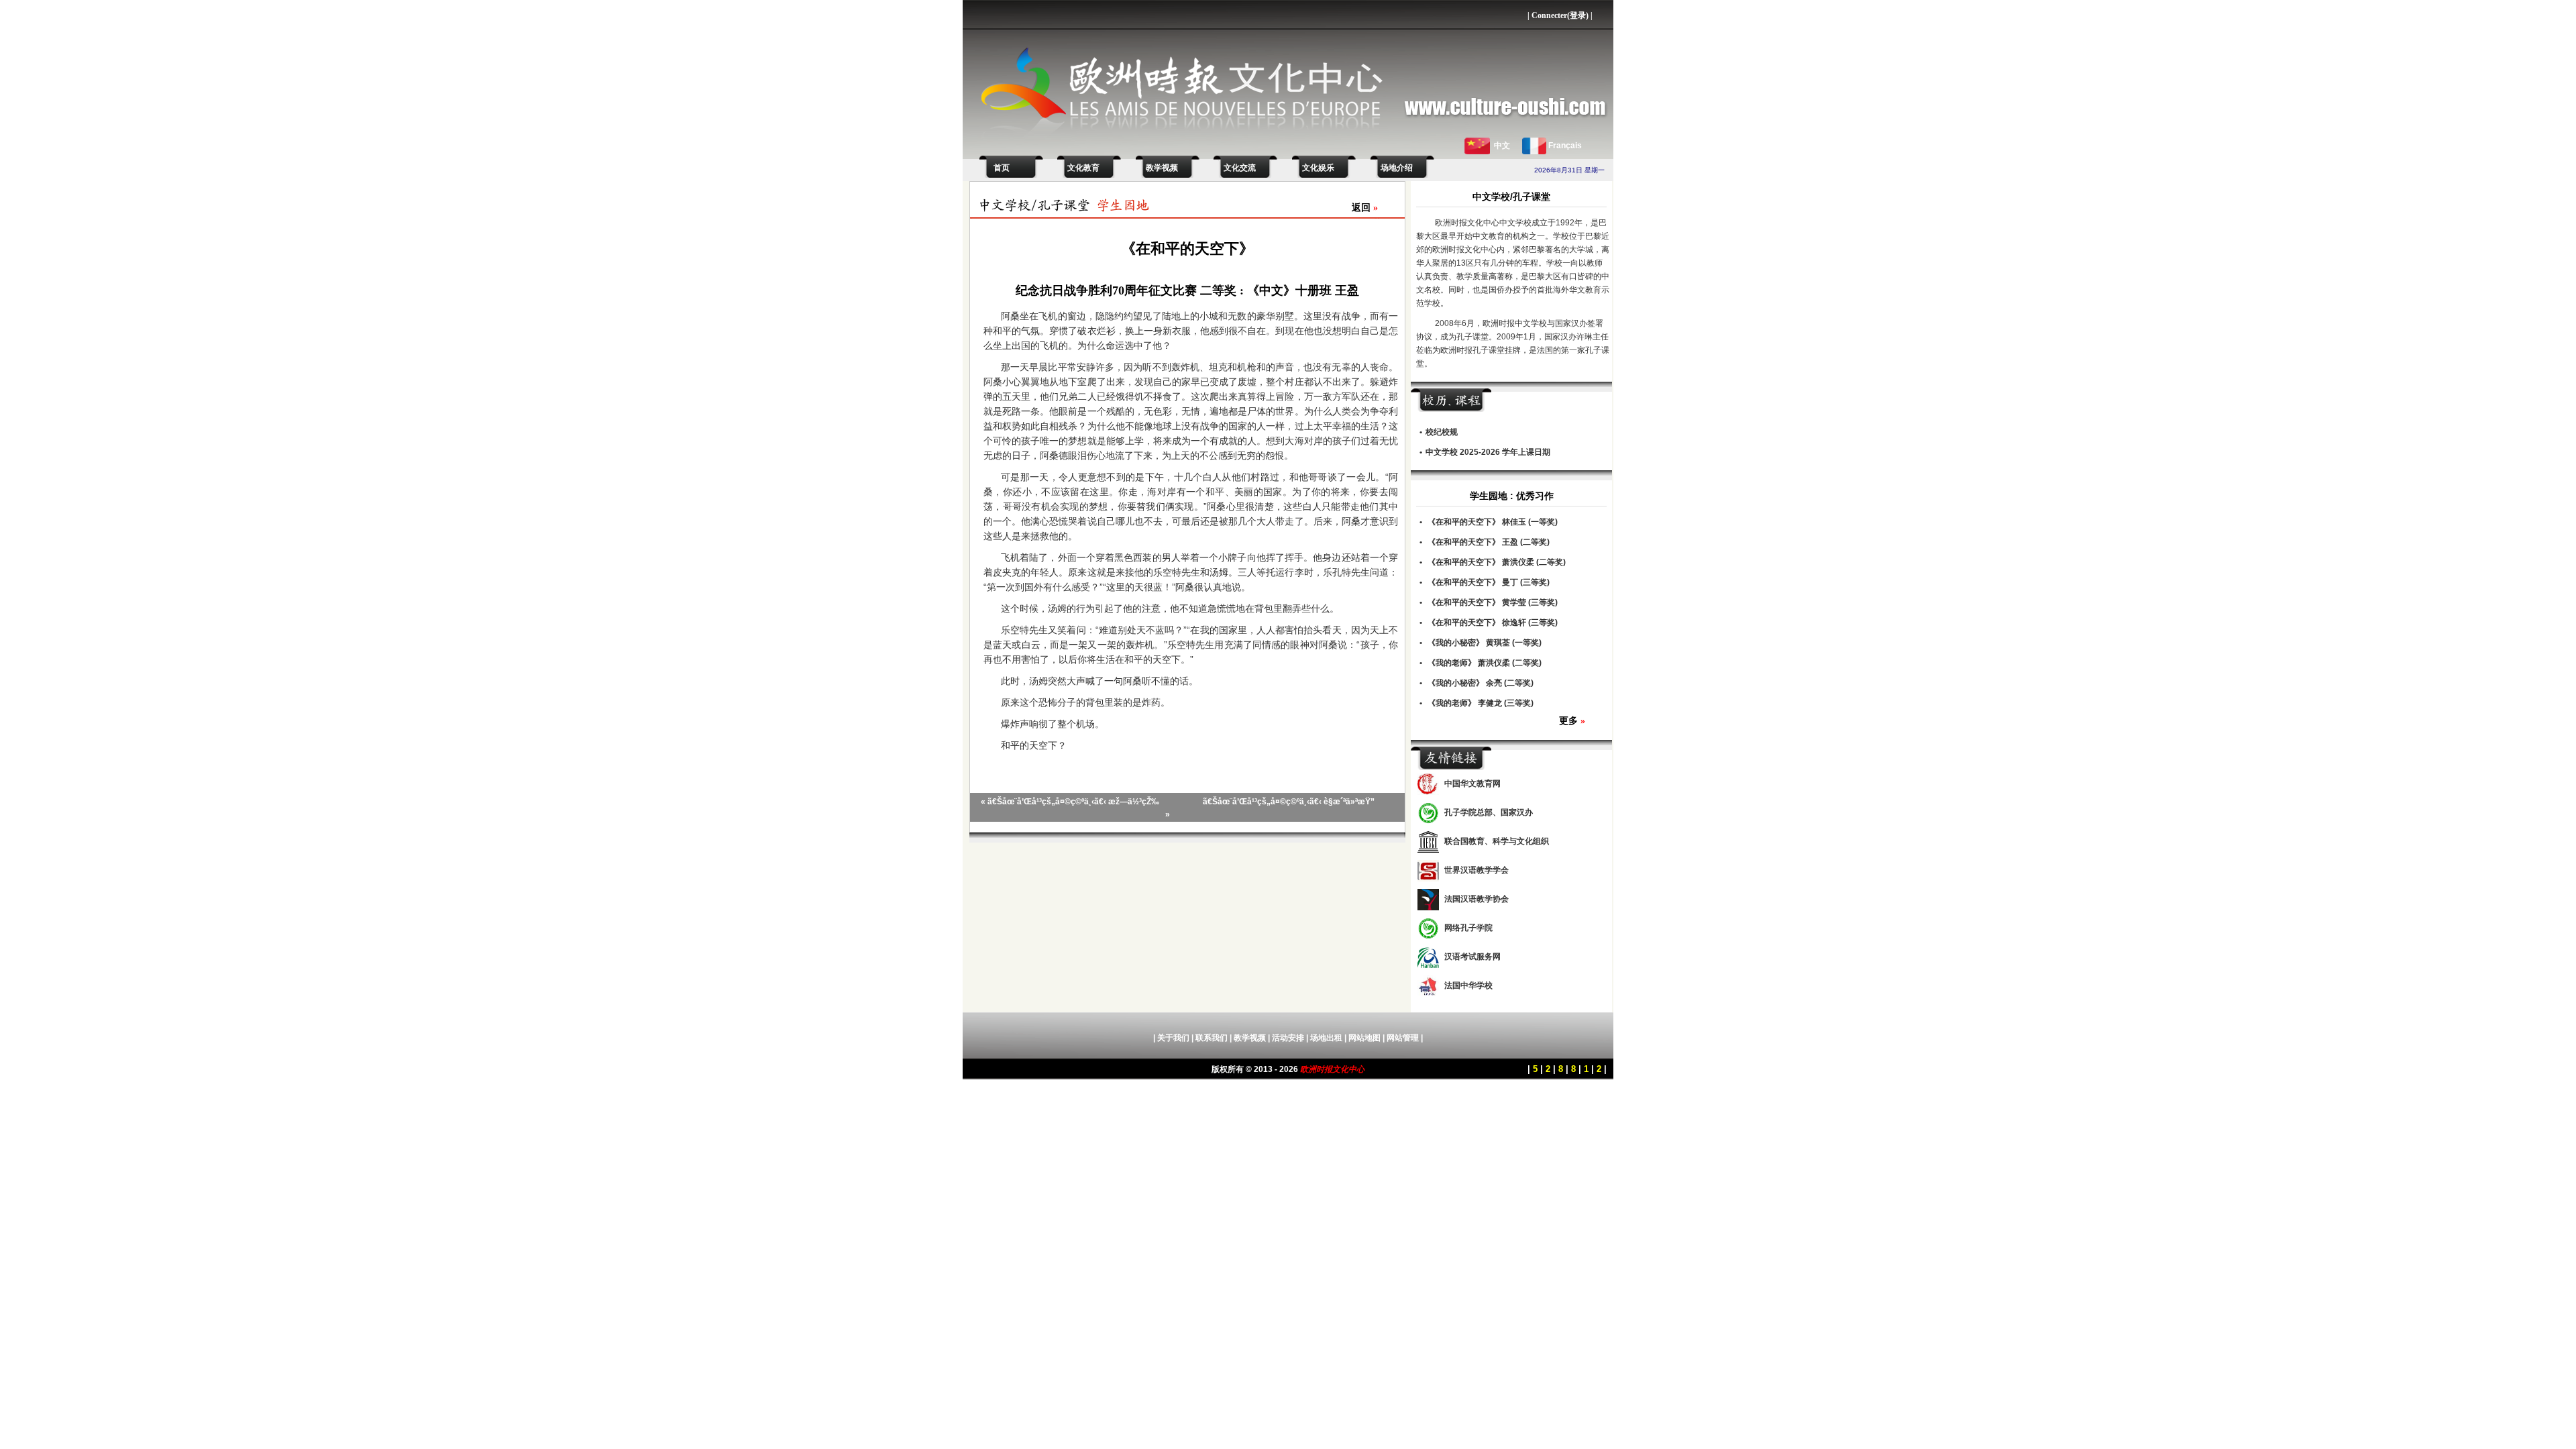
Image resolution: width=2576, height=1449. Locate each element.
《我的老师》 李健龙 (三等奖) (1481, 703)
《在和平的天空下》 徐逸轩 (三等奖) (1493, 623)
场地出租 (1326, 1038)
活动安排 (1288, 1038)
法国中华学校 (1468, 985)
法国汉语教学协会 (1477, 899)
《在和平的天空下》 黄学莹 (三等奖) (1493, 602)
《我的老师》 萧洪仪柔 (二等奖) (1485, 663)
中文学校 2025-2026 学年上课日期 (1488, 452)
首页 (1000, 168)
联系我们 (1212, 1038)
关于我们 (1173, 1038)
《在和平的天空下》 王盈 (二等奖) (1489, 542)
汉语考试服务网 (1472, 957)
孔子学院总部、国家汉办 (1489, 812)
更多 (1572, 721)
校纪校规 (1442, 432)
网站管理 (1403, 1038)
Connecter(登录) (1560, 15)
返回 (1365, 208)
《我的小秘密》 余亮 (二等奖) (1481, 683)
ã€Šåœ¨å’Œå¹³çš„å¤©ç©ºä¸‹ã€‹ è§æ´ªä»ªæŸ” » (1270, 808)
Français (1565, 146)
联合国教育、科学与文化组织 (1497, 841)
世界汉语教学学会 (1477, 870)
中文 (1502, 146)
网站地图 (1364, 1038)
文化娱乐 (1318, 168)
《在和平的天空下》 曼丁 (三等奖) (1489, 582)
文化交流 (1240, 168)
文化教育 (1083, 168)
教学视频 (1162, 168)
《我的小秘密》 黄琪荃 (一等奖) (1485, 643)
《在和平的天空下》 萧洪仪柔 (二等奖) (1497, 562)
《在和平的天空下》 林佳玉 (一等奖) (1493, 522)
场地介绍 (1397, 168)
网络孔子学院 (1468, 928)
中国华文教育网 (1472, 784)
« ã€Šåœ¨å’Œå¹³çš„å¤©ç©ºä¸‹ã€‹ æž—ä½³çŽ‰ (1070, 802)
